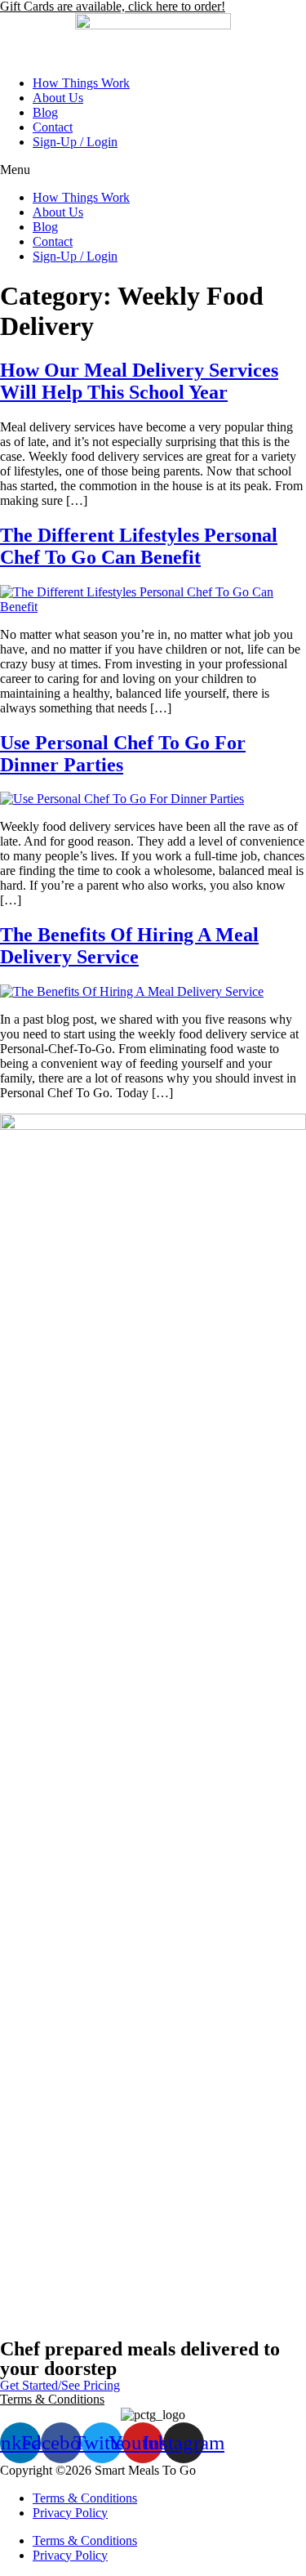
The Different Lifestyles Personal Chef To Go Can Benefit (139, 546)
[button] (153, 170)
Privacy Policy (70, 2513)
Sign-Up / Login (75, 142)
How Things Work (81, 83)
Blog (45, 112)
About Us (58, 98)
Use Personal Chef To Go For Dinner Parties (123, 754)
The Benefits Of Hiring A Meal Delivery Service (129, 946)
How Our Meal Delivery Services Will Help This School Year (139, 381)
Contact (53, 127)
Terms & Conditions (52, 2399)
